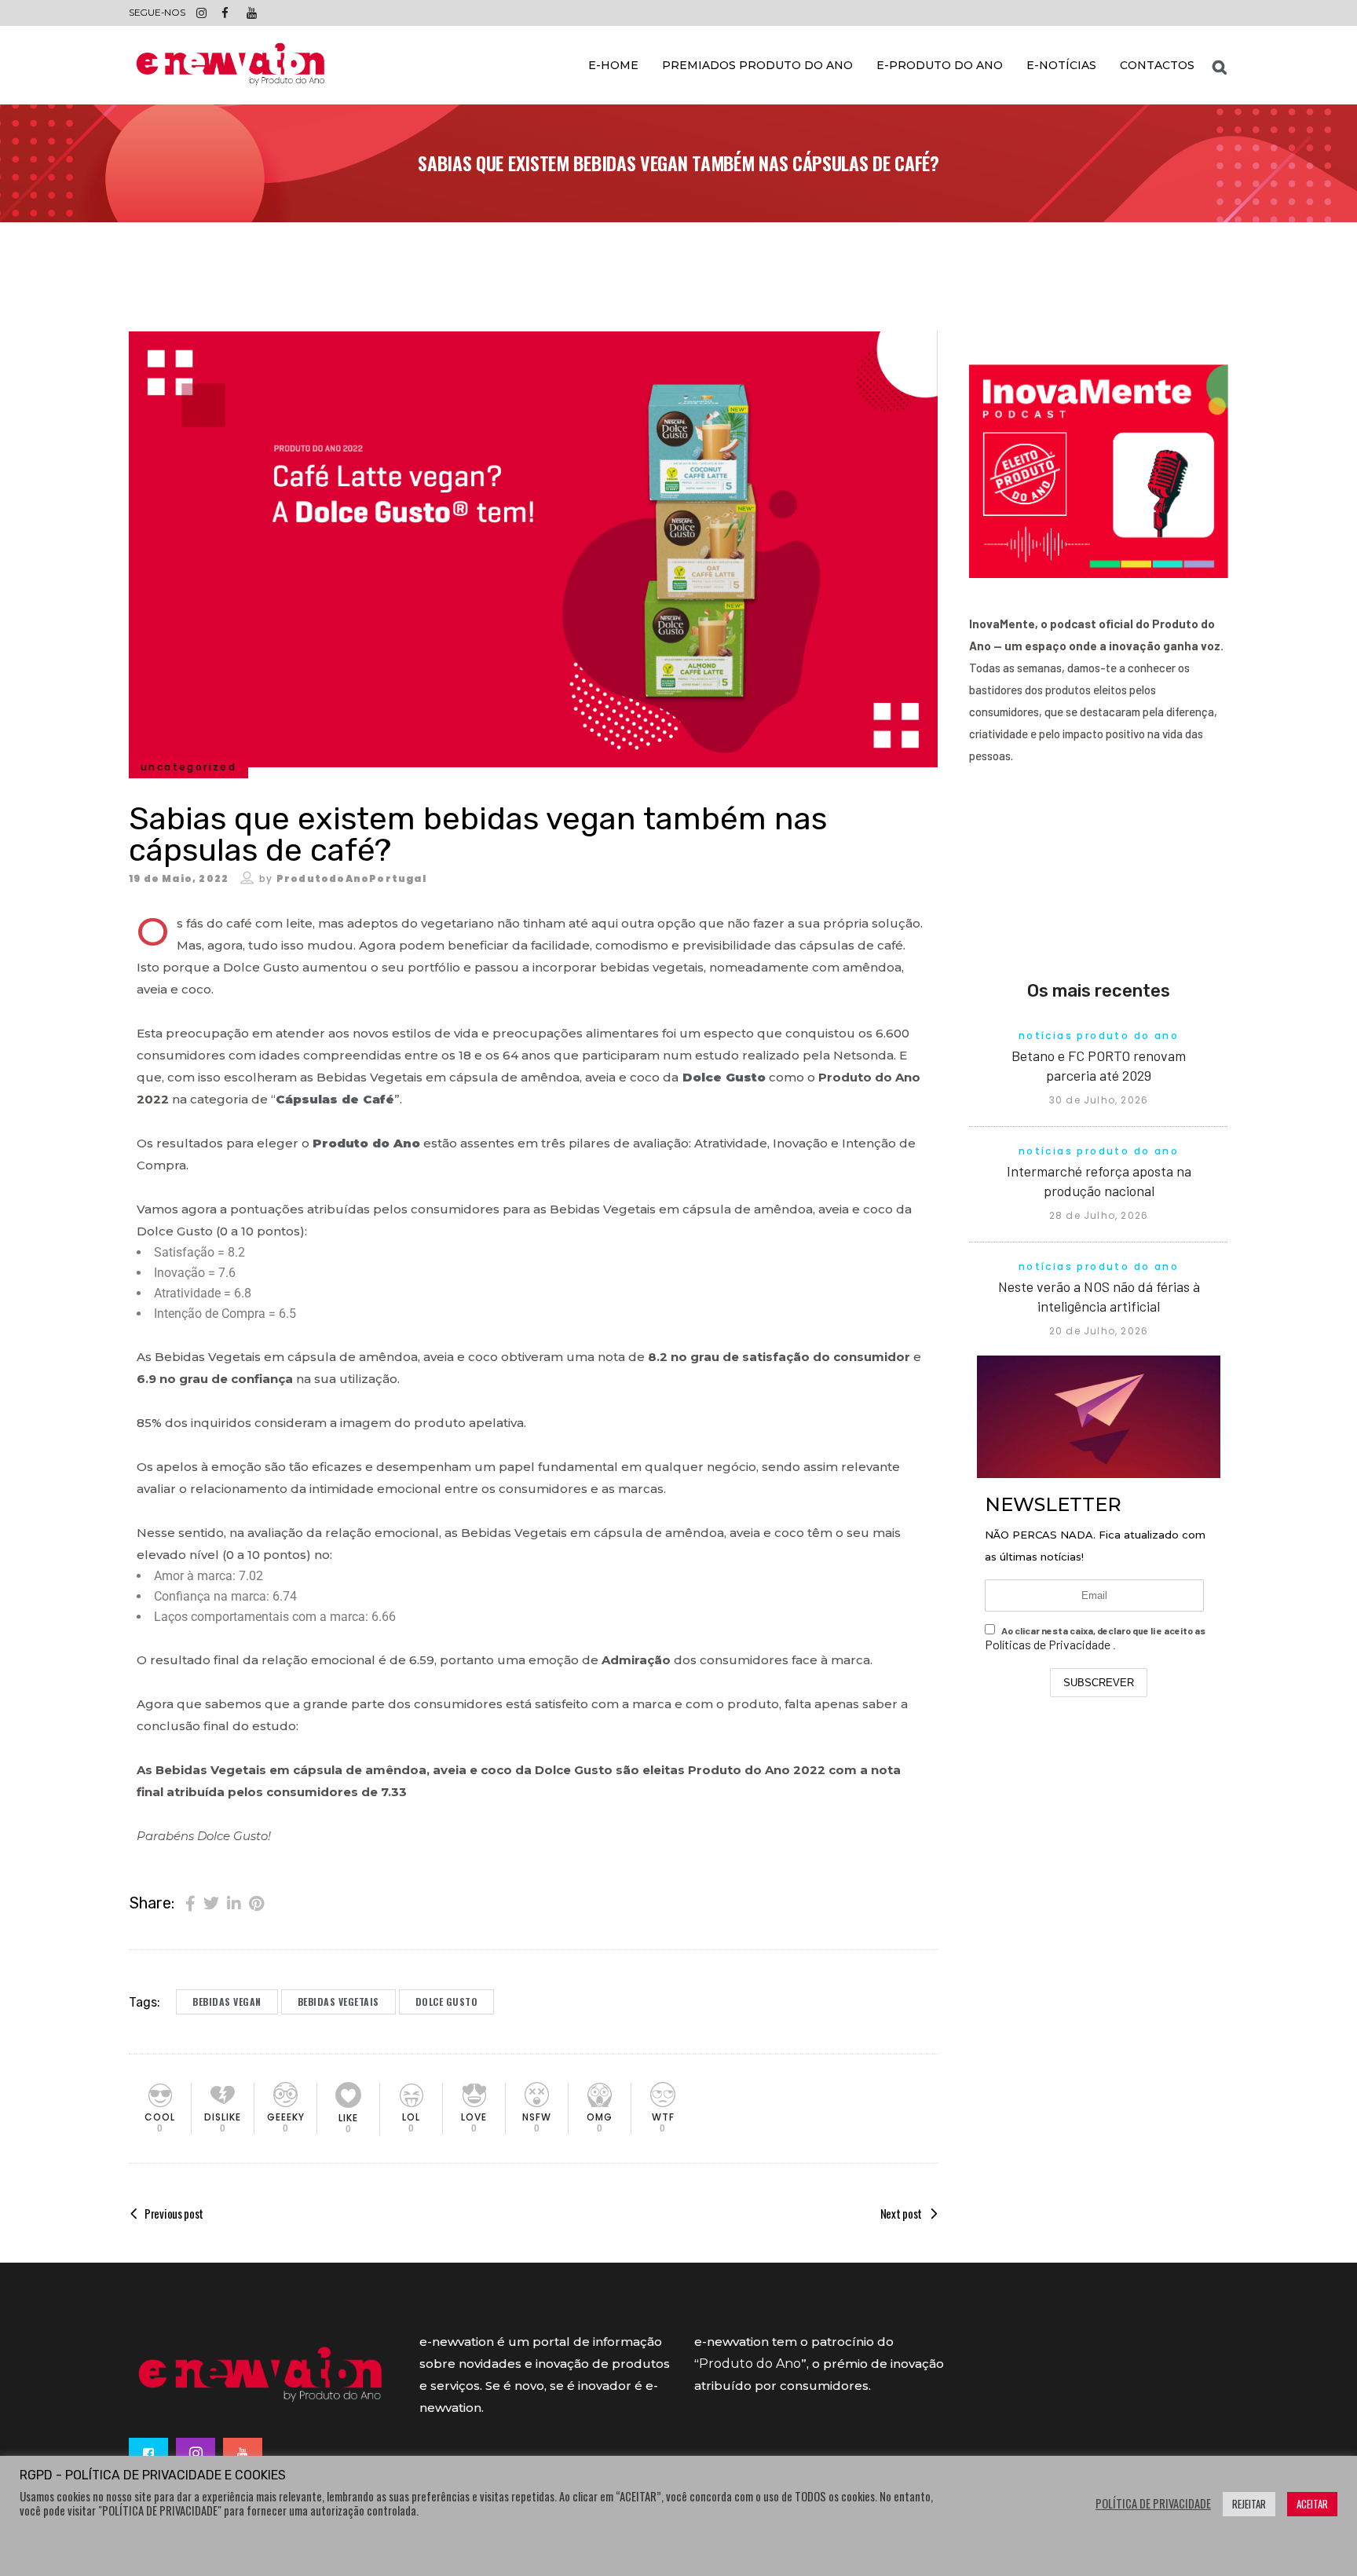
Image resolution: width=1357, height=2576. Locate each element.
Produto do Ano (750, 2364)
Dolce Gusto (722, 1077)
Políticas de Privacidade (1049, 1644)
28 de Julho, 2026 (1099, 1215)
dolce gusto (447, 2002)
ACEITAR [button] (1312, 2504)
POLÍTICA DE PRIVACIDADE (1153, 2504)
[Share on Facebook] (190, 1902)
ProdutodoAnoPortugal (351, 878)
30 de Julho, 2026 (1099, 1100)
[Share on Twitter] (211, 1902)
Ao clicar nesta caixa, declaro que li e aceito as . (1095, 1638)
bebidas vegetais (338, 2002)
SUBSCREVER (1099, 1683)
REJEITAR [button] (1249, 2504)
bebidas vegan (227, 2002)
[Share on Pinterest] (256, 1902)
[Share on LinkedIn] (234, 1902)
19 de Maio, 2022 (179, 878)
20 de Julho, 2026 (1099, 1331)
